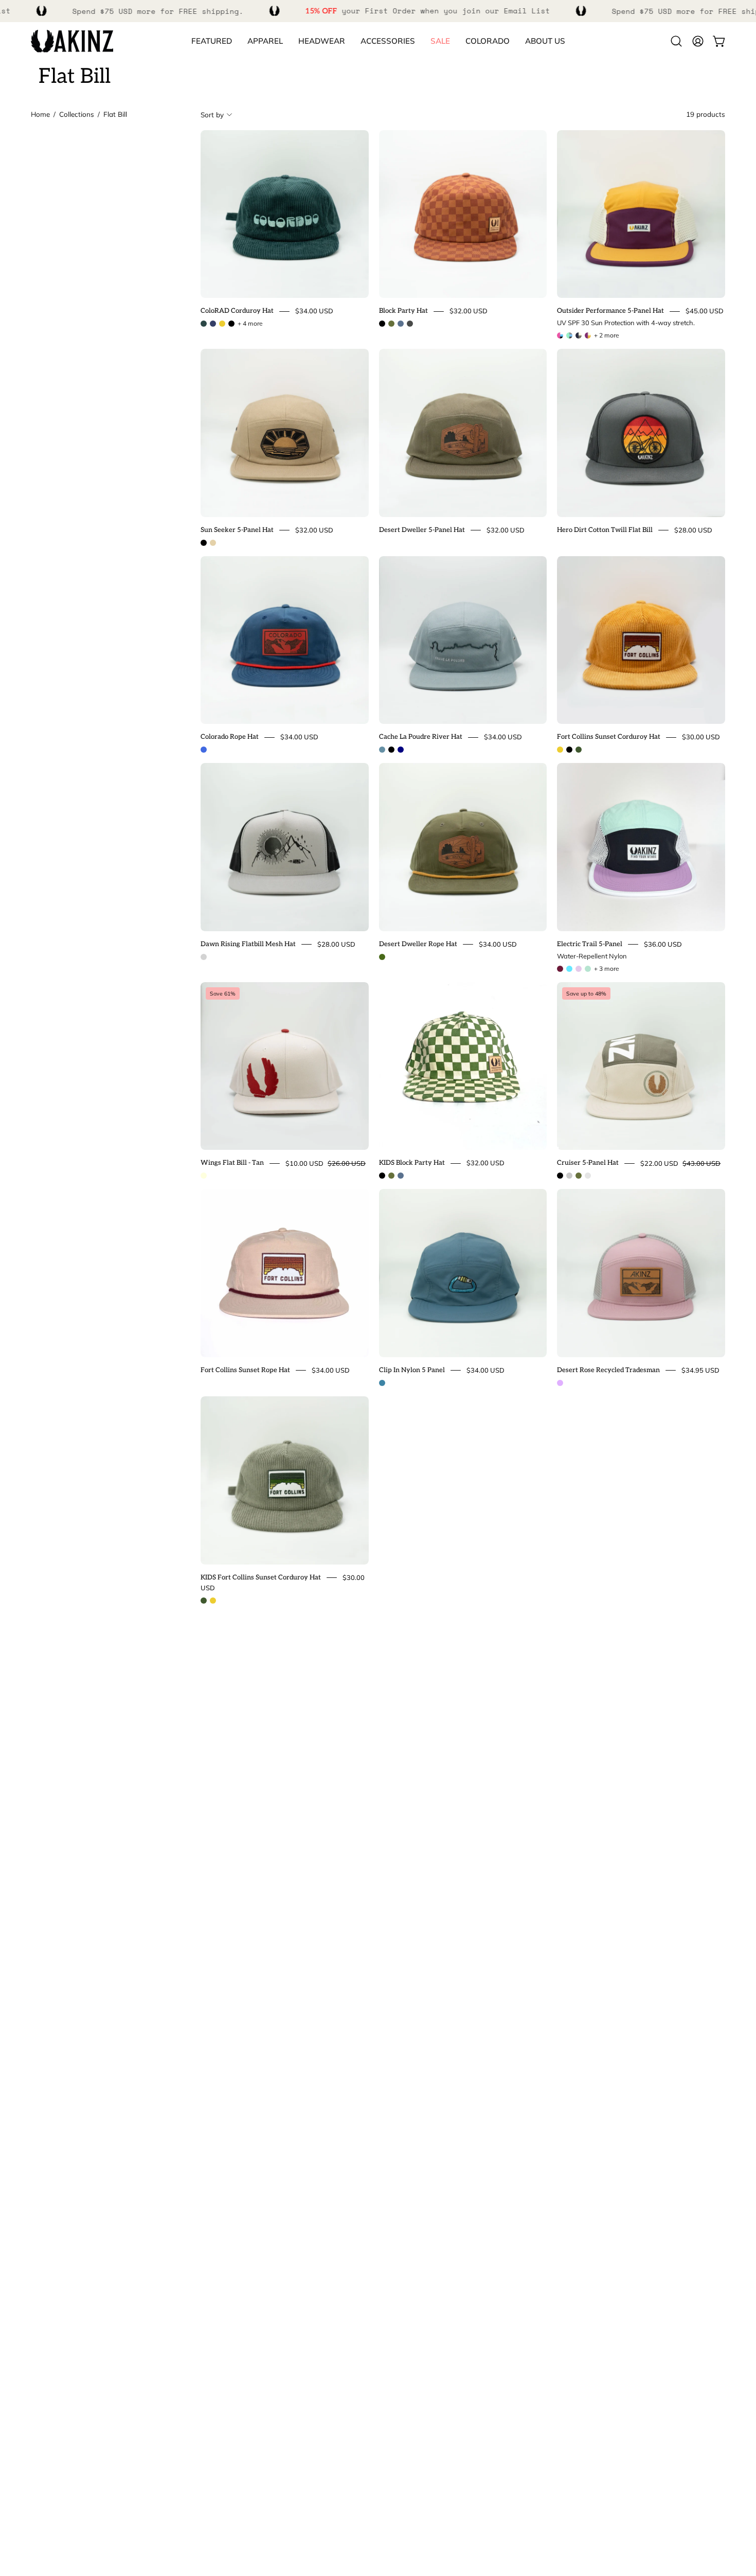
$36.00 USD (663, 944)
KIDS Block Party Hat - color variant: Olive (391, 1176)
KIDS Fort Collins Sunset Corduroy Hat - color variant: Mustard (213, 1601)
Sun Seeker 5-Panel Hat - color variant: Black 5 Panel (204, 543)
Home (40, 114)
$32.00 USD (469, 311)
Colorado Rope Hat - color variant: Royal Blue (204, 750)
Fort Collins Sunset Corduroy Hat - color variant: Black (569, 750)
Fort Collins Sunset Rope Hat (245, 1370)
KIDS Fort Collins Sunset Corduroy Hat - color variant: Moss (204, 1601)
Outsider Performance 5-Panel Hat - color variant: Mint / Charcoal (569, 335)
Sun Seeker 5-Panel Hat (237, 530)
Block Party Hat (403, 311)
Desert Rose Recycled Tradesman (608, 1370)
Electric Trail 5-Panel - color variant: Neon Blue (569, 969)
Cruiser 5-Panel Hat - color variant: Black (560, 1176)
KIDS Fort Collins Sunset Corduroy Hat (261, 1577)
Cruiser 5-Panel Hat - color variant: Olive (579, 1176)
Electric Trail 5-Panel (590, 944)
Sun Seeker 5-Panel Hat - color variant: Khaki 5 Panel (213, 543)
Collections (77, 114)
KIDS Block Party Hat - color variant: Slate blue (401, 1176)
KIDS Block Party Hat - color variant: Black (382, 1176)
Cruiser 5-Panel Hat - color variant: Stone (588, 1176)
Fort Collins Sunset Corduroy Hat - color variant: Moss (579, 750)
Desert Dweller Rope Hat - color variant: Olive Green (382, 957)
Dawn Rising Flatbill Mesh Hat (248, 944)
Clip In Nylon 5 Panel (412, 1370)
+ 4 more (250, 324)
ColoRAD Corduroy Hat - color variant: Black (231, 324)
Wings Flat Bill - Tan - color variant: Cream (204, 1176)
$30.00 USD (701, 737)
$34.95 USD (700, 1370)
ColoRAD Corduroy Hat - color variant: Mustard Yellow (222, 324)
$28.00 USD (693, 530)
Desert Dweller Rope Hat (418, 944)
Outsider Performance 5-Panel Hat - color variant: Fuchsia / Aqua (560, 335)
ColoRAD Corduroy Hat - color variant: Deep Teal (204, 324)
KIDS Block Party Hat (412, 1163)
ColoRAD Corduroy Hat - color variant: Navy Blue (213, 324)
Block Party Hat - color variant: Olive (391, 324)
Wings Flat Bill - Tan (232, 1163)
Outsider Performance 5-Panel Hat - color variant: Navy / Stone (579, 335)
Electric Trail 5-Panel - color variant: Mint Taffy (588, 969)
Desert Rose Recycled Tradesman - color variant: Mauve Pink (560, 1383)
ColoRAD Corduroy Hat (237, 311)
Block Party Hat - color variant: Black (382, 324)
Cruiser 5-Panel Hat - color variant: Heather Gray (569, 1176)
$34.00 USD (314, 311)
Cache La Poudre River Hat (421, 737)
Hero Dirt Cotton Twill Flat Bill (605, 530)
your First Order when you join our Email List (428, 11)
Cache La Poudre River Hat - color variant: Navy (401, 750)
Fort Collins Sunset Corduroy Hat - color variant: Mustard (560, 750)
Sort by (212, 114)
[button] (488, 41)
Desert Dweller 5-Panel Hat (422, 530)
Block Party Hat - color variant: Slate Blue (401, 324)
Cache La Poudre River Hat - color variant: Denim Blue (382, 750)
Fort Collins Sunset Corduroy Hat (609, 737)
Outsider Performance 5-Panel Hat (610, 311)
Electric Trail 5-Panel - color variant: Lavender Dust (579, 969)
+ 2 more (607, 335)
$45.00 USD (705, 311)
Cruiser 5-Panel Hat (588, 1163)
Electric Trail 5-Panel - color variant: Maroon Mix (560, 969)
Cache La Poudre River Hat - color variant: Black (391, 750)
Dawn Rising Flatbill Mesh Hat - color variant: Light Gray (204, 957)
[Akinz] (72, 41)
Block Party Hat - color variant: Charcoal (410, 324)
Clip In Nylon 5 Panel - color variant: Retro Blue (382, 1383)
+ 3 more (607, 969)
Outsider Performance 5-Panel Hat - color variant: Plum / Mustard (588, 335)
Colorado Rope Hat (230, 737)
